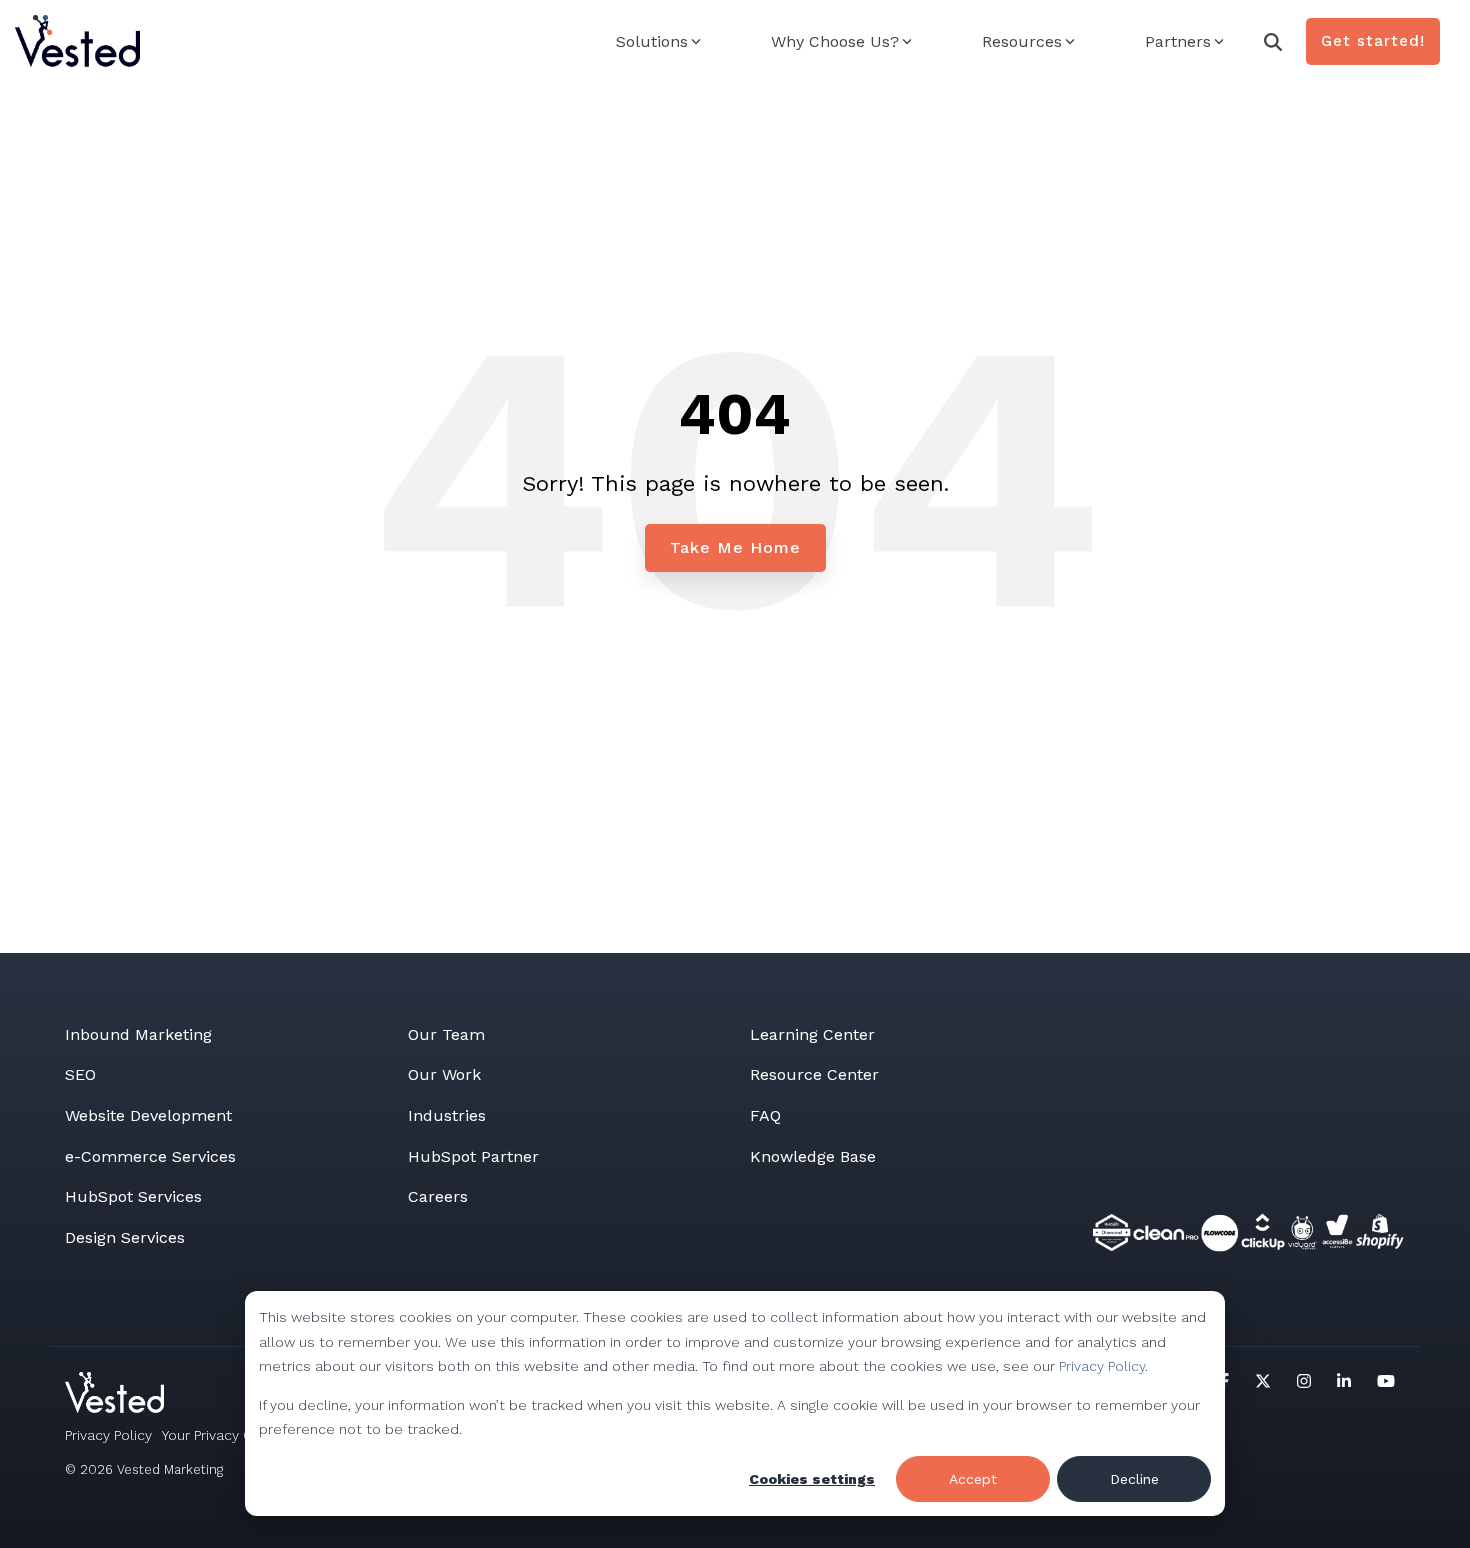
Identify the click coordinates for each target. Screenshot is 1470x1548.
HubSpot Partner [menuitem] (473, 1156)
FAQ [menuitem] (765, 1115)
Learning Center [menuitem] (812, 1034)
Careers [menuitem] (438, 1196)
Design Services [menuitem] (125, 1237)
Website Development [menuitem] (148, 1115)
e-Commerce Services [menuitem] (150, 1156)
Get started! (1373, 41)
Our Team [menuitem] (446, 1034)
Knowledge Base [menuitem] (813, 1156)
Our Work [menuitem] (444, 1074)
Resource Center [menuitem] (814, 1074)
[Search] (1273, 41)
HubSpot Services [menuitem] (133, 1196)
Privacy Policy (1102, 1366)
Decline (1134, 1479)
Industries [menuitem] (447, 1115)
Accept (973, 1479)
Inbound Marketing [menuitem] (138, 1034)
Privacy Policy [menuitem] (108, 1435)
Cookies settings (812, 1479)
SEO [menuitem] (80, 1074)
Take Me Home (735, 547)
